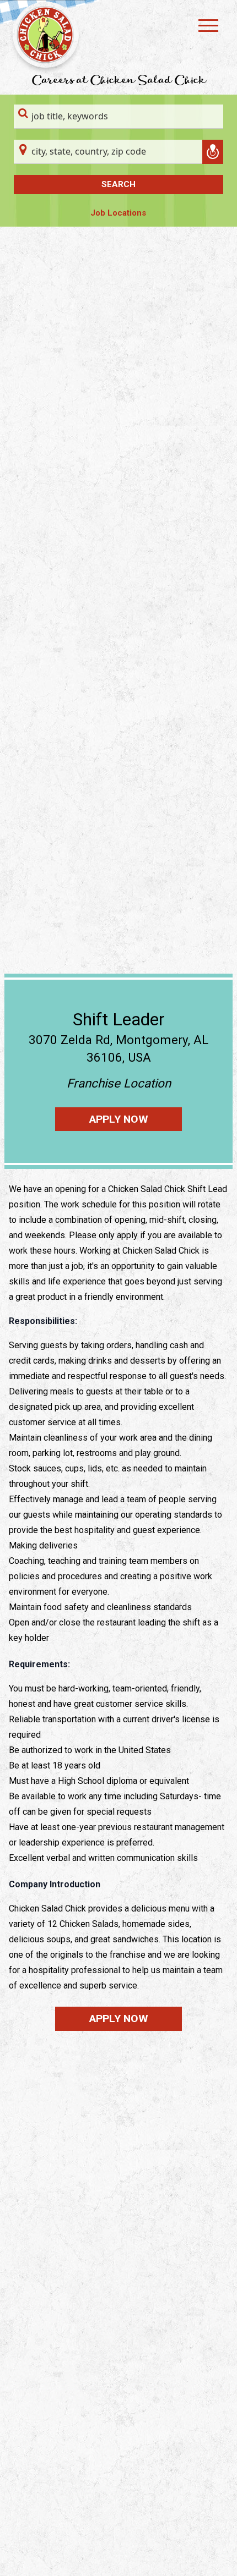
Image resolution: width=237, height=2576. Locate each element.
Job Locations (118, 213)
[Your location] (213, 152)
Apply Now (119, 1119)
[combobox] (119, 117)
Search (118, 184)
